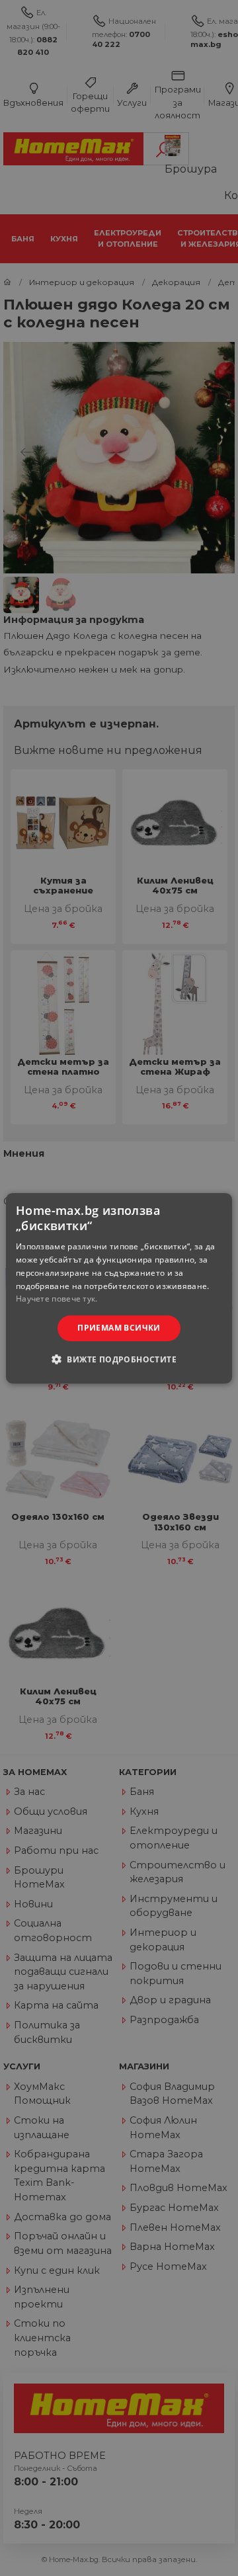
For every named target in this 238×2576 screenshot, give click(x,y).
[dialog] (119, 1288)
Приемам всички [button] (119, 1328)
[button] (119, 1359)
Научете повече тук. (57, 1299)
